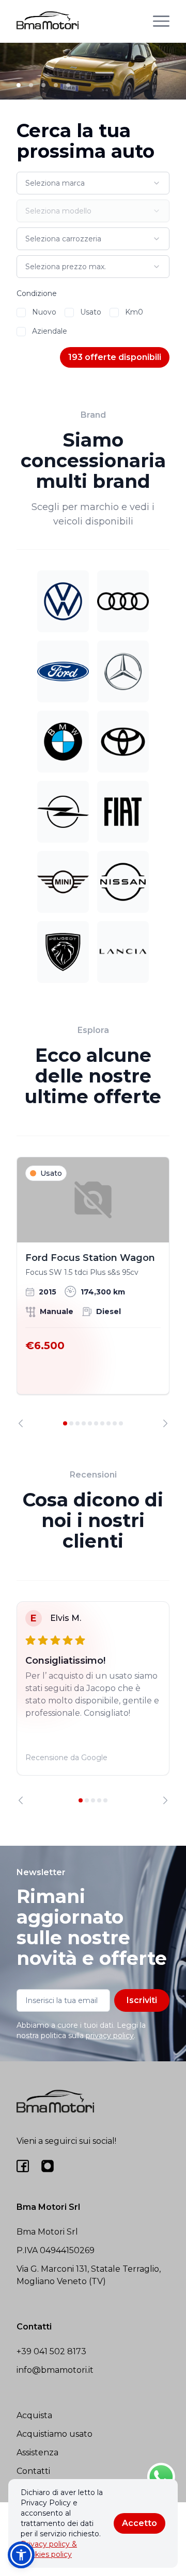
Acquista (34, 2415)
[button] (21, 2555)
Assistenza (37, 2452)
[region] (93, 1292)
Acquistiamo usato (55, 2434)
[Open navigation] (161, 21)
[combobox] (93, 183)
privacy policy (110, 2036)
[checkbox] (21, 313)
